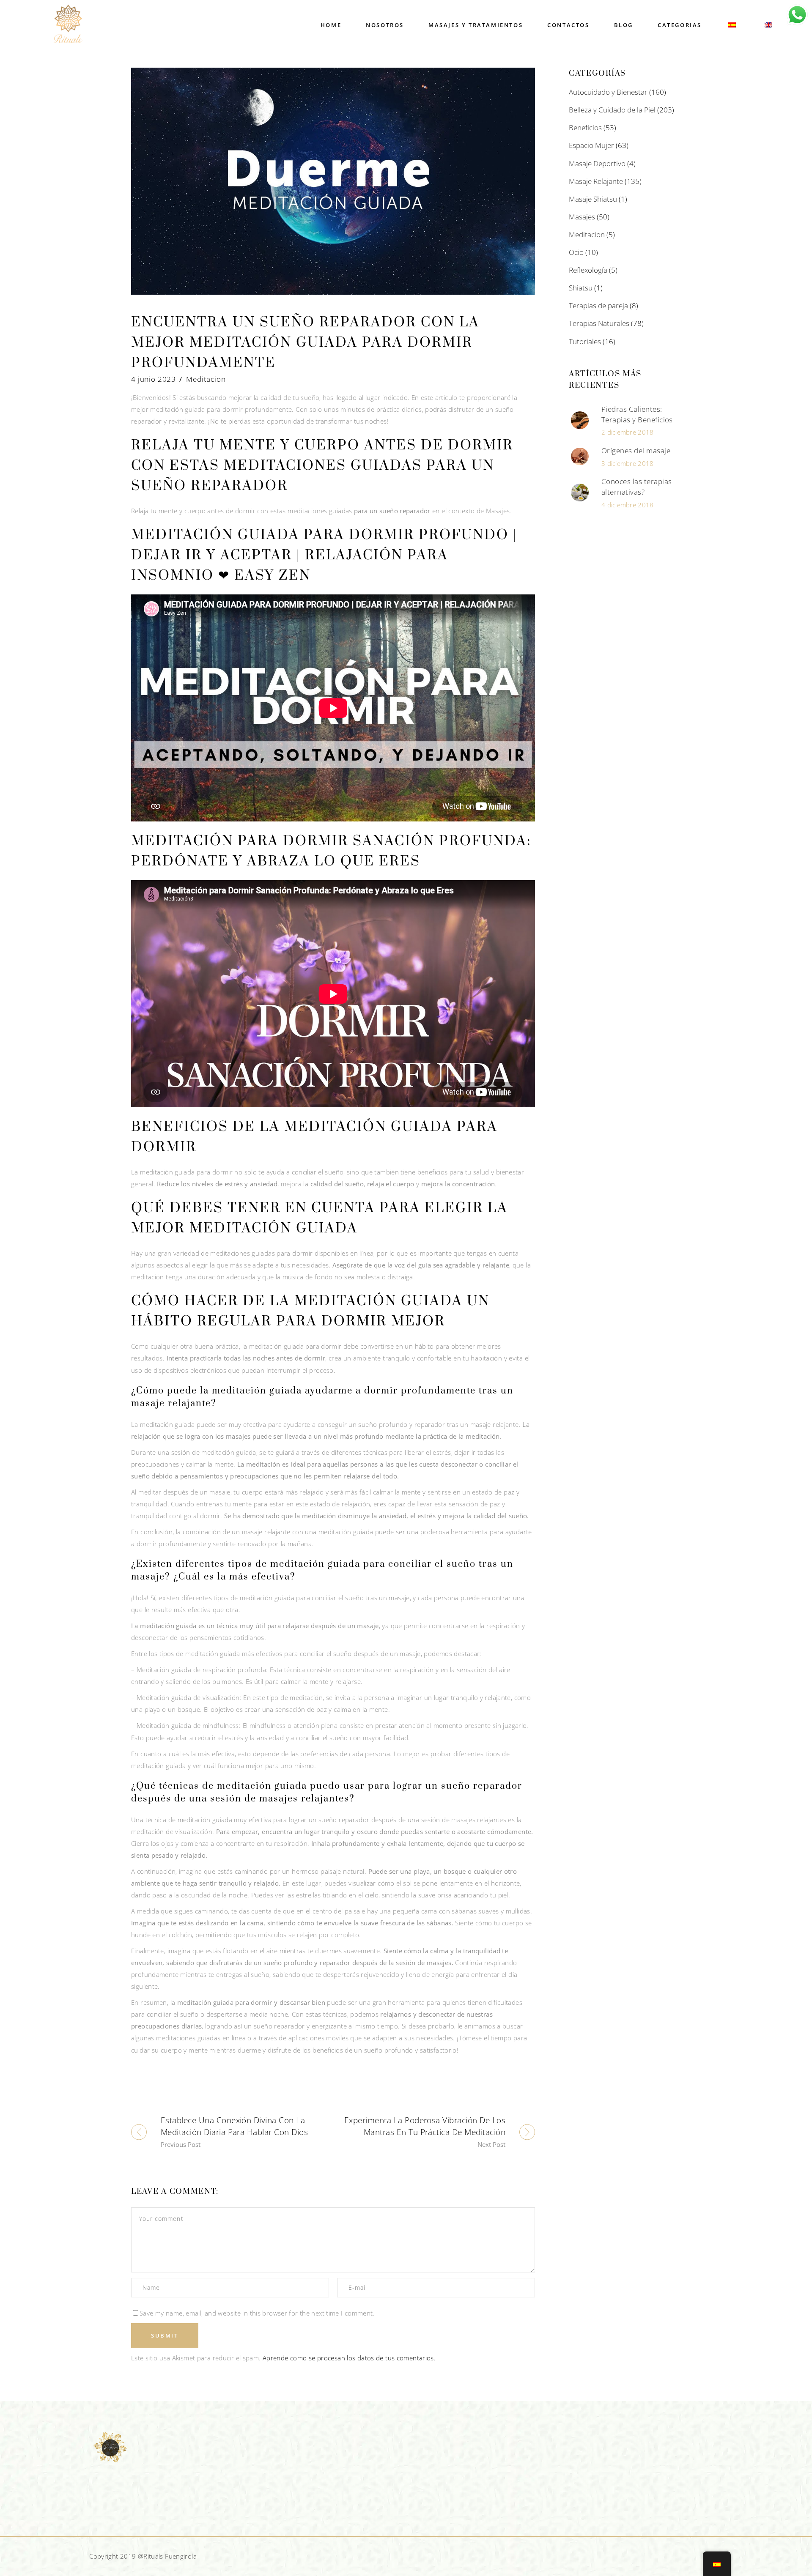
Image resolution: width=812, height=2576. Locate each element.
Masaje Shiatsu (593, 199)
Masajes (582, 217)
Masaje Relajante (596, 181)
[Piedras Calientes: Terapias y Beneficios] (580, 420)
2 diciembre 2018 (627, 432)
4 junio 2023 (154, 379)
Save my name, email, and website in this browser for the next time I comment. (257, 2313)
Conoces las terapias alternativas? (637, 487)
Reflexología (588, 270)
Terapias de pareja (598, 305)
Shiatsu (581, 288)
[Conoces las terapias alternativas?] (580, 493)
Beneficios (585, 127)
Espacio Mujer (591, 145)
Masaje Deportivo (597, 163)
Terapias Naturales (599, 323)
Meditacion (206, 379)
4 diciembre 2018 (627, 505)
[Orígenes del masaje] (580, 457)
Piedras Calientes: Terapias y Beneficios (637, 414)
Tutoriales (585, 341)
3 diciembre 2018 (627, 463)
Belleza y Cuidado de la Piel (612, 110)
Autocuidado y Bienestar (608, 92)
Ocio (576, 252)
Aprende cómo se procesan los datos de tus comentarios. (349, 2358)
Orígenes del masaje (636, 450)
